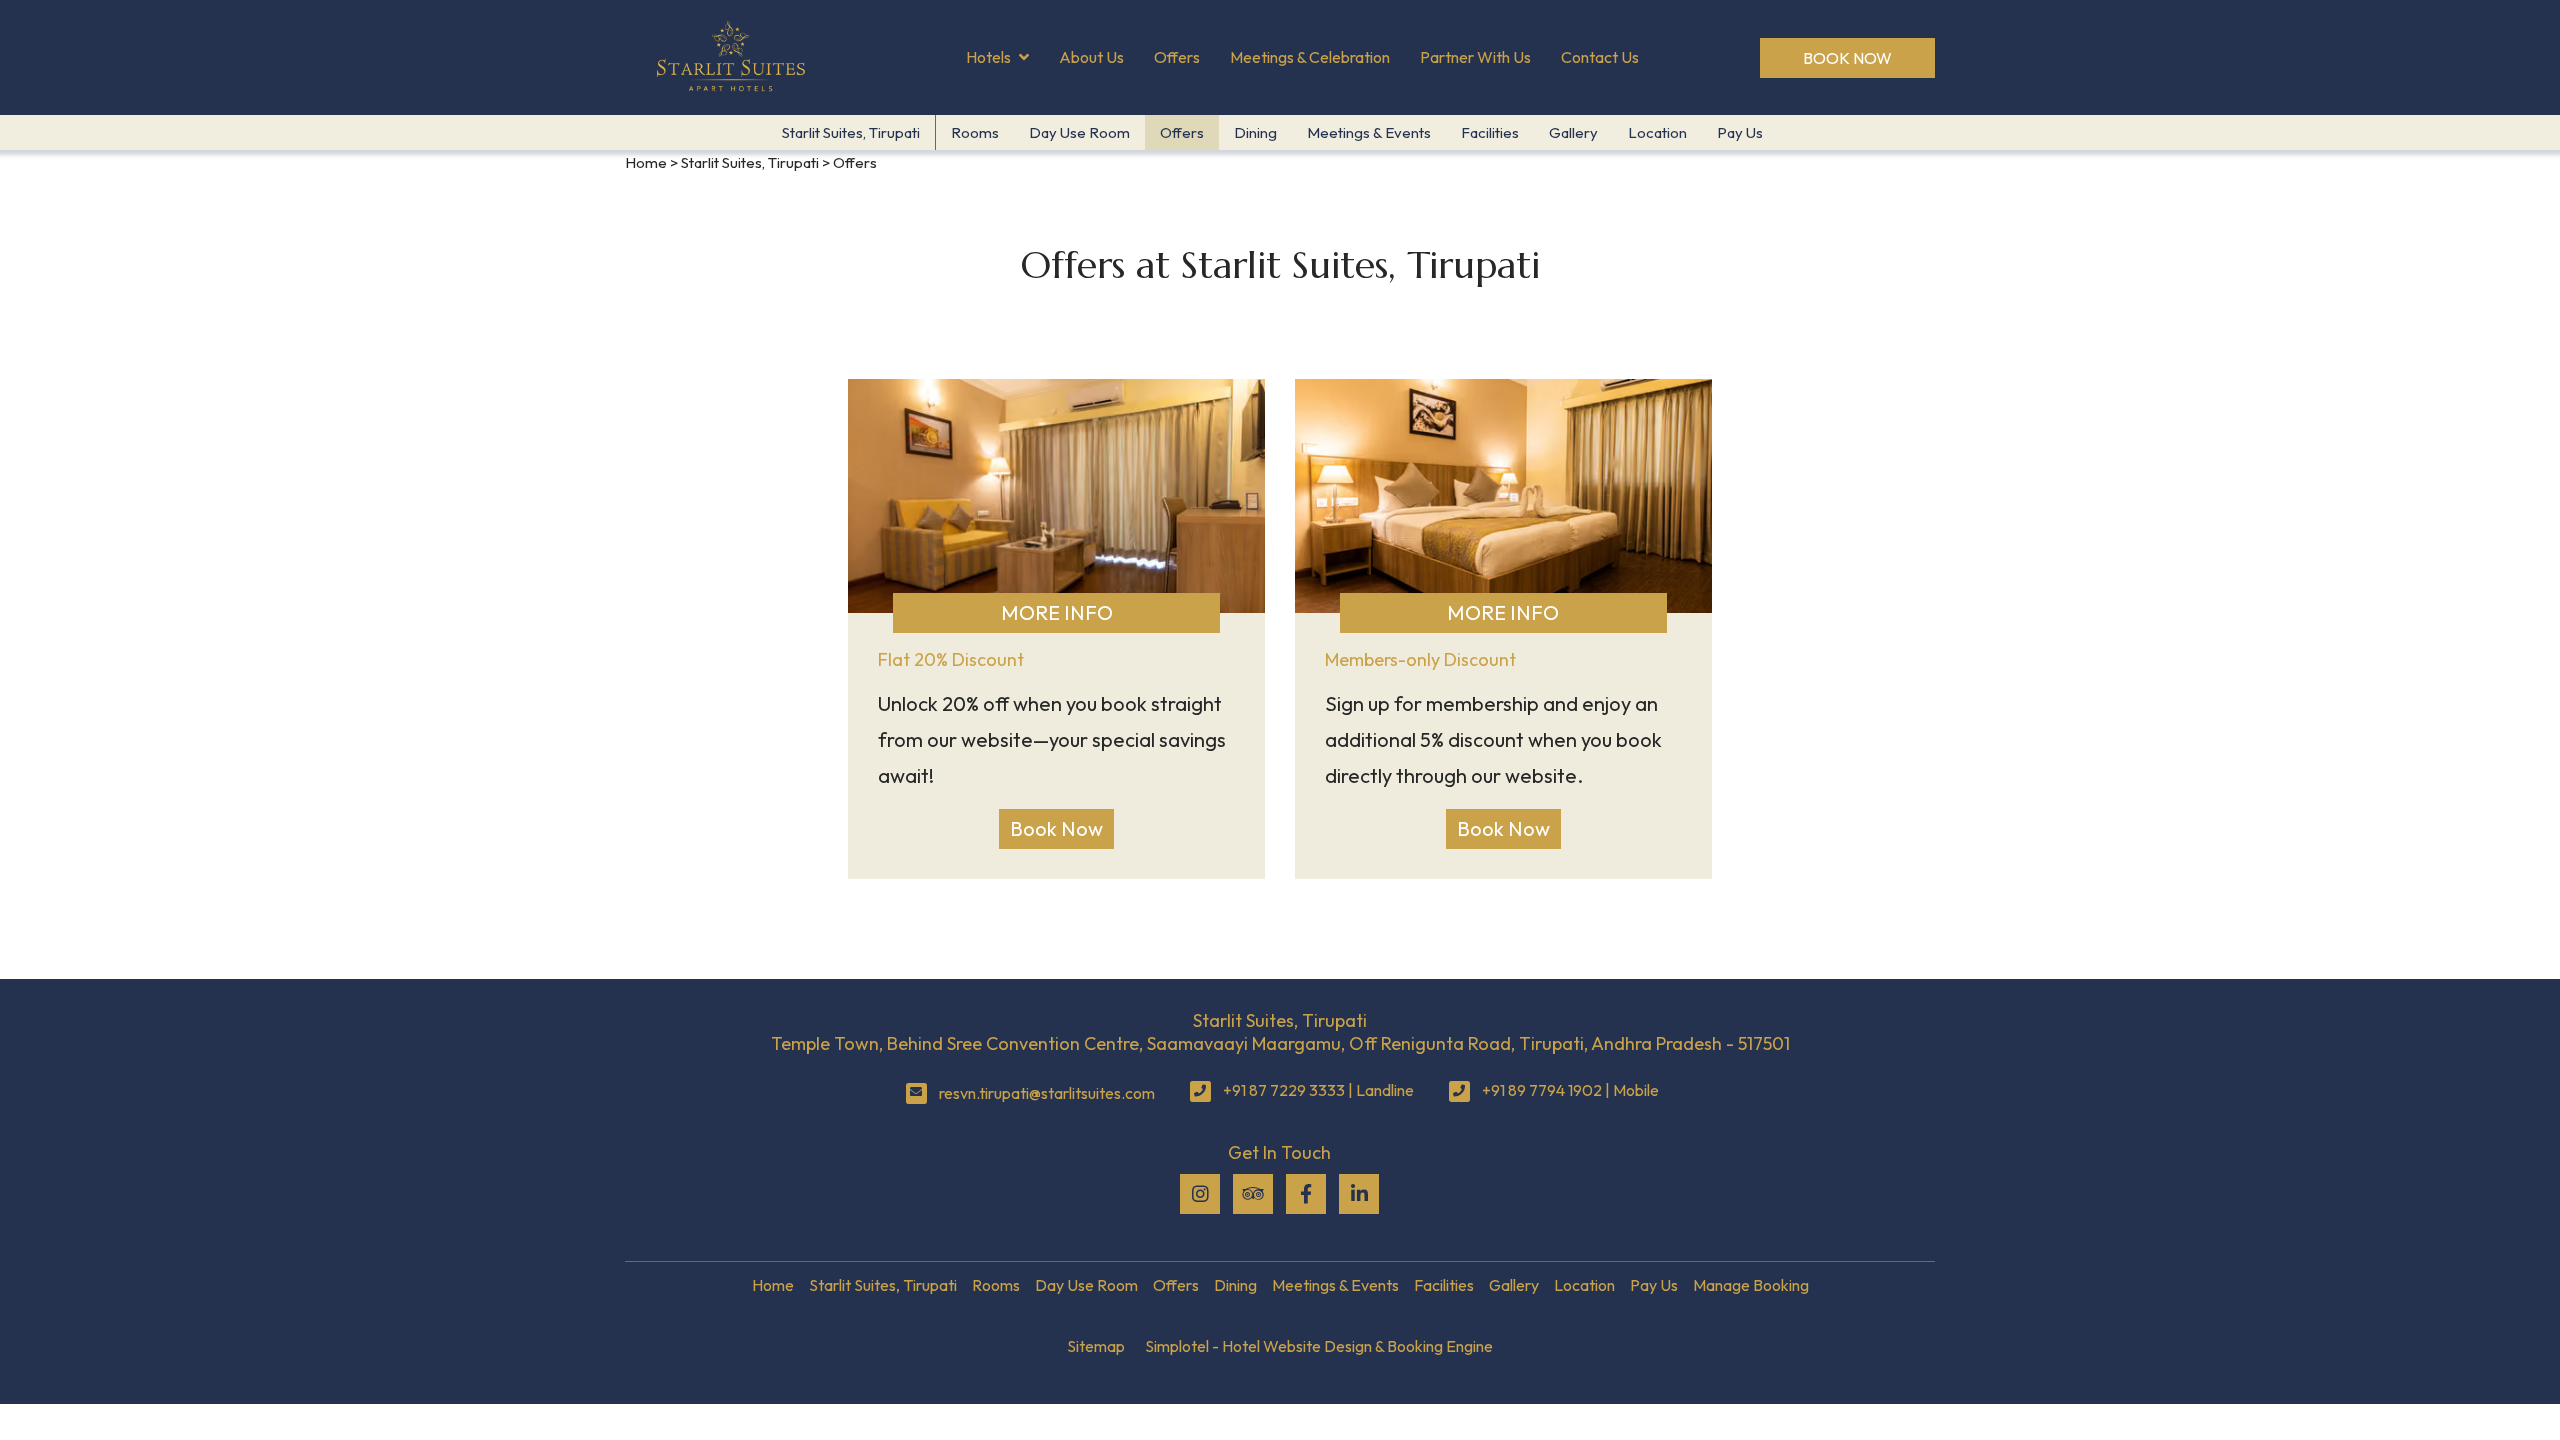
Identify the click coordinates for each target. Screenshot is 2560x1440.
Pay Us (1740, 132)
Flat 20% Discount (951, 659)
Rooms (975, 132)
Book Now (1847, 58)
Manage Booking (1751, 1285)
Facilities (1490, 132)
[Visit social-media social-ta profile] (1253, 1194)
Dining (1255, 132)
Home (646, 162)
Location (1657, 132)
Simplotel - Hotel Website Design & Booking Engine (1319, 1346)
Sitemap (1096, 1346)
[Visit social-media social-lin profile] (1359, 1194)
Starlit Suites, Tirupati (851, 132)
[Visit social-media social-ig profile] (1200, 1194)
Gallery (1573, 132)
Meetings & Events (1369, 132)
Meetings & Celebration (1310, 57)
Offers (1177, 57)
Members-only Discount (1420, 659)
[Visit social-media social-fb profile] (1306, 1194)
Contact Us (1600, 57)
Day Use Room (1079, 132)
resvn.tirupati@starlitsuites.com (1047, 1093)
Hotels (988, 57)
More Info (1057, 612)
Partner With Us (1475, 57)
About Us (1091, 57)
